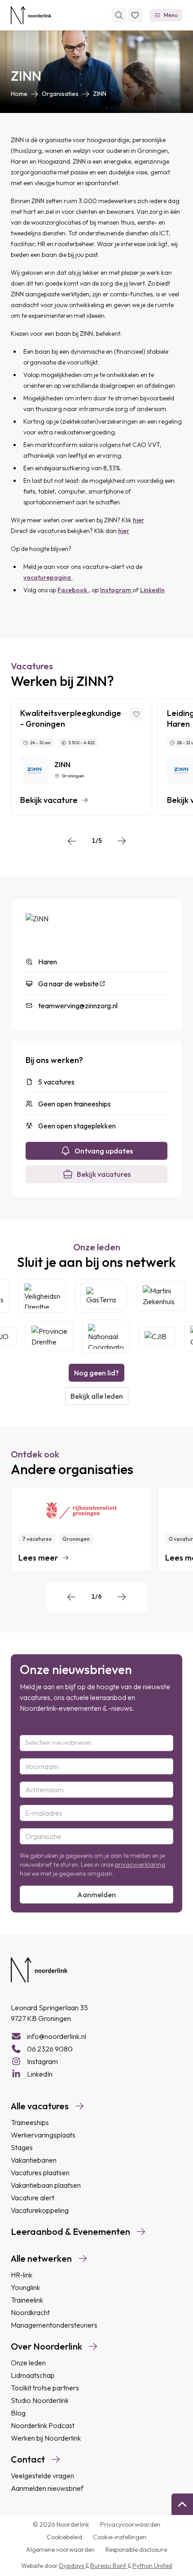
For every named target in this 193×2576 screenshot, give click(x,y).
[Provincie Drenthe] (44, 1336)
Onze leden (28, 2363)
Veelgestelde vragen (42, 2476)
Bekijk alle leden (97, 1396)
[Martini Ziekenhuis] (166, 1296)
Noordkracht (30, 2312)
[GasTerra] (109, 1296)
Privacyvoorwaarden (130, 2524)
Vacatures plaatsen (40, 2173)
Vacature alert (33, 2198)
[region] (96, 757)
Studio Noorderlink (40, 2400)
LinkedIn (152, 590)
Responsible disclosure (136, 2550)
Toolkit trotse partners (45, 2388)
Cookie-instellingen (120, 2537)
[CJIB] (152, 1336)
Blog (18, 2413)
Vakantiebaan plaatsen (46, 2185)
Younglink (25, 2287)
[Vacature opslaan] (136, 714)
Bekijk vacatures (104, 1174)
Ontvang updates (104, 1151)
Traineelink (27, 2300)
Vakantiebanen (34, 2160)
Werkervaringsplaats (43, 2135)
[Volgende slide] (122, 841)
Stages (22, 2147)
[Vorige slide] (72, 841)
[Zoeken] (119, 15)
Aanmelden (96, 1895)
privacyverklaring (140, 1865)
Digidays (72, 2566)
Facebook (73, 590)
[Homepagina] (31, 15)
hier (138, 520)
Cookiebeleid (64, 2537)
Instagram (116, 590)
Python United (152, 2566)
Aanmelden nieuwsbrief (47, 2488)
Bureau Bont (109, 2566)
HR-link (22, 2275)
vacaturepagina (48, 577)
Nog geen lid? (96, 1373)
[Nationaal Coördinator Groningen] (101, 1336)
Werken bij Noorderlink (46, 2438)
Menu (171, 15)
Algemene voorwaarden (60, 2550)
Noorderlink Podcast (43, 2425)
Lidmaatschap (33, 2375)
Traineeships (30, 2122)
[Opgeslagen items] (135, 15)
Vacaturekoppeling (40, 2210)
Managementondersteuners (54, 2325)
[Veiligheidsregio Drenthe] (47, 1296)
